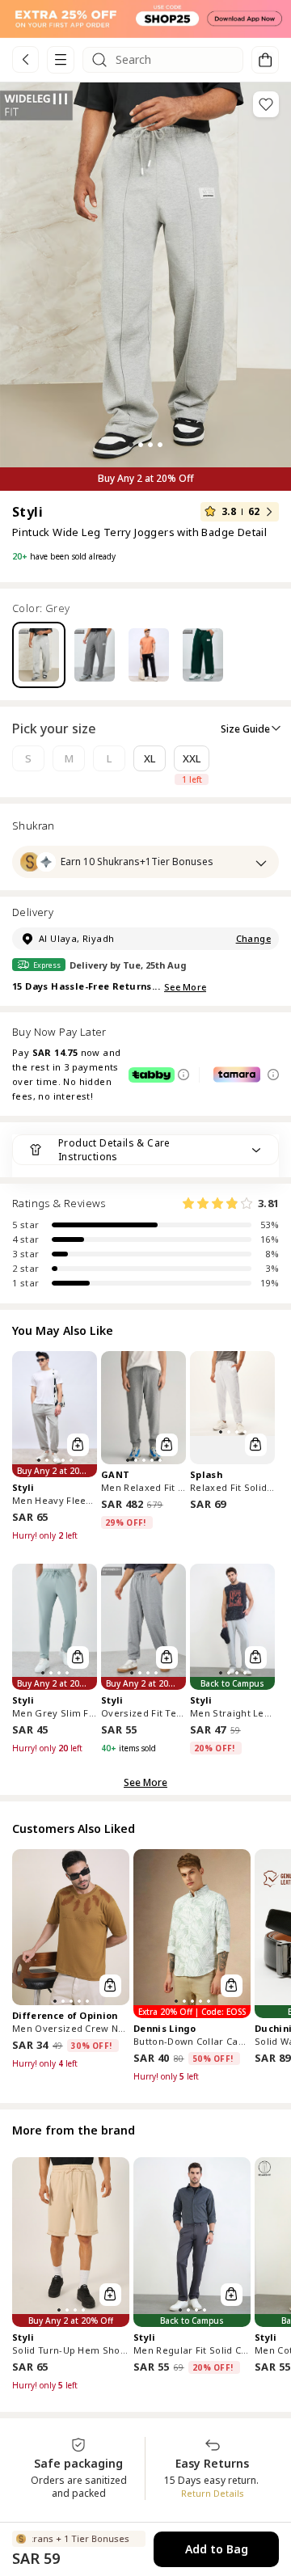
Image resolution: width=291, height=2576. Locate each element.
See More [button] (145, 1782)
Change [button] (253, 938)
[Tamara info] (273, 1075)
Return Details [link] (213, 2493)
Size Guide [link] (245, 729)
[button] (145, 19)
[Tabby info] (183, 1075)
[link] (25, 59)
